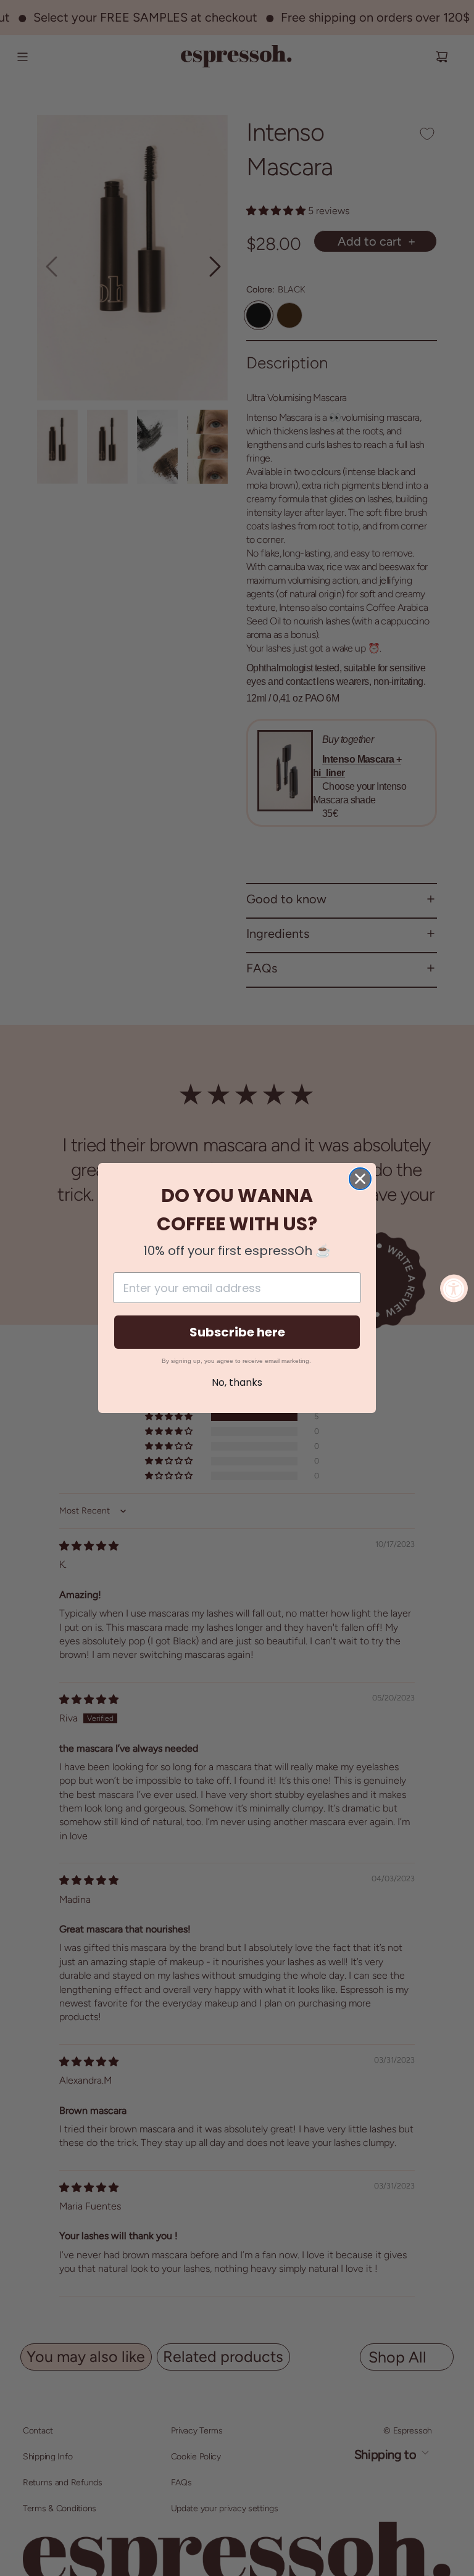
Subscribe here (237, 1332)
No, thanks (237, 1382)
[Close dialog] (360, 1179)
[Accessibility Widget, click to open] (454, 1288)
